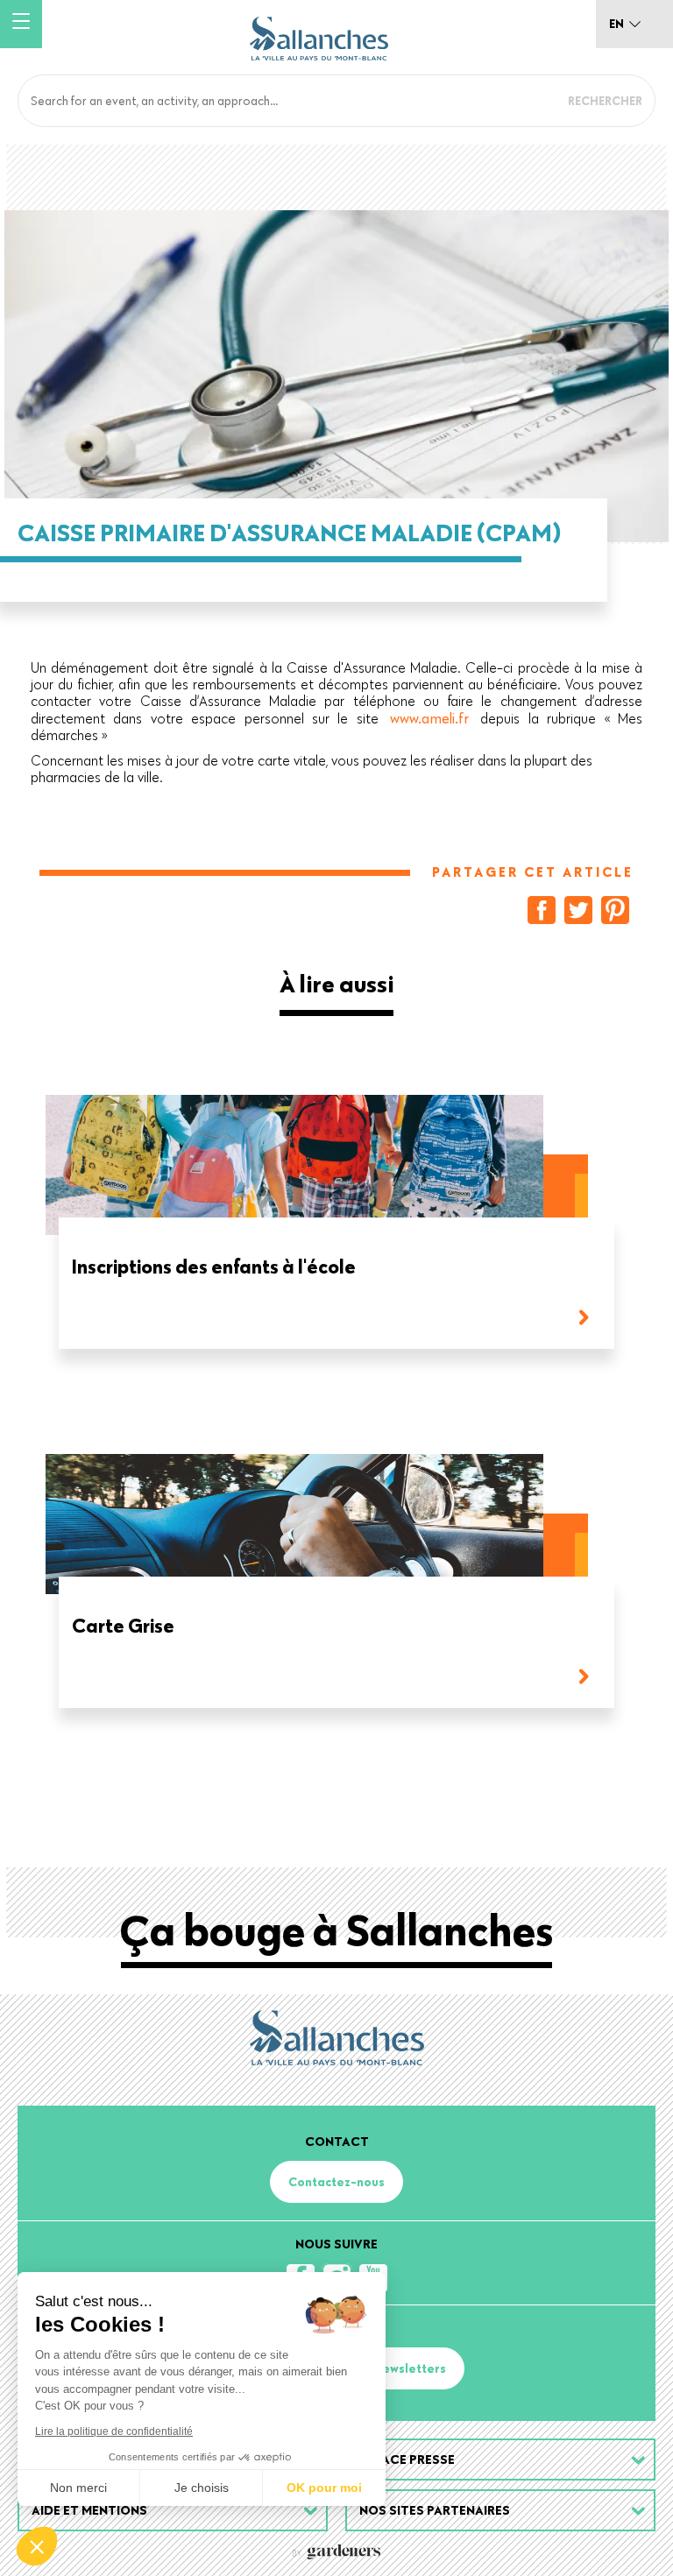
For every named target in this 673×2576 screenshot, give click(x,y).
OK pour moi (324, 2488)
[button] (37, 2546)
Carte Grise (123, 1627)
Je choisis (202, 2488)
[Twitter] (578, 910)
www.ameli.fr (429, 718)
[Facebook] (542, 910)
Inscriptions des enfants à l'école (214, 1268)
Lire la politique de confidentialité (114, 2431)
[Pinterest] (615, 910)
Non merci (78, 2488)
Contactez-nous (336, 2182)
